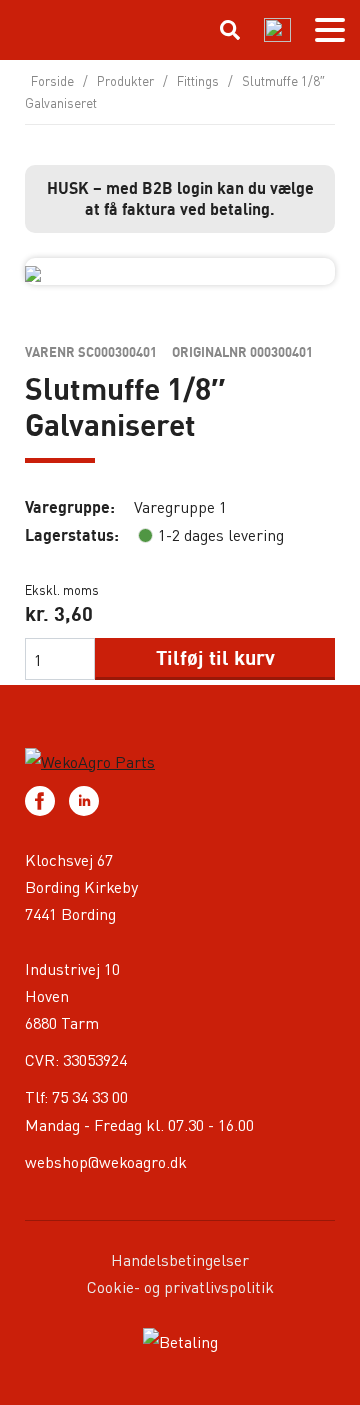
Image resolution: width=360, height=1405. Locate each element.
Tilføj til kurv (215, 657)
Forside (52, 80)
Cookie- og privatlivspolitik (180, 1286)
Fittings (198, 80)
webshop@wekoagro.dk (106, 1161)
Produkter (125, 80)
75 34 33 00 (90, 1096)
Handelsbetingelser (180, 1259)
